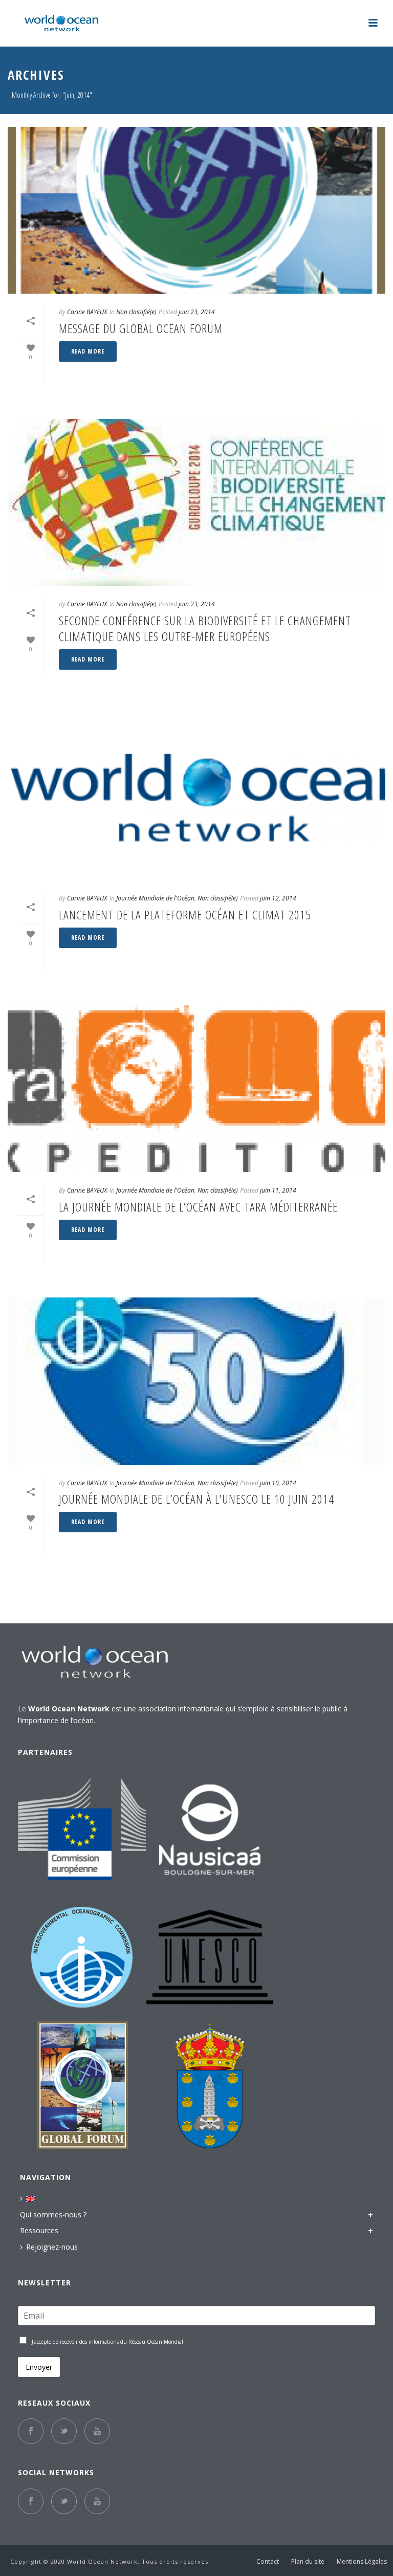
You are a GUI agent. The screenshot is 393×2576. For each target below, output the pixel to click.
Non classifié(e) (136, 312)
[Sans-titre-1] (82, 2085)
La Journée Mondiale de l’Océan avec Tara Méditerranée (198, 1207)
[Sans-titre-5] (210, 2085)
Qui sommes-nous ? (53, 2215)
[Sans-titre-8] (82, 1957)
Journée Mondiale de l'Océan (155, 898)
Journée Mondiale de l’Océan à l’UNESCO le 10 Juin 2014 (196, 1499)
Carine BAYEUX (87, 312)
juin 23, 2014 (197, 312)
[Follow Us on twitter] (64, 2501)
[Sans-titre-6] (82, 1830)
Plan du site (308, 2562)
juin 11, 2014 (278, 1190)
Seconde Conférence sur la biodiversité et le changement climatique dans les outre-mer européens (205, 628)
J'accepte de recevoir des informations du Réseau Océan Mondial (107, 2342)
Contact (268, 2562)
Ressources (39, 2230)
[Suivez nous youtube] (97, 2431)
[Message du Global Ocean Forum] (196, 210)
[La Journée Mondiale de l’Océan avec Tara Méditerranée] (196, 1089)
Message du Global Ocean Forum (141, 328)
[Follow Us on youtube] (97, 2501)
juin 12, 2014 (278, 898)
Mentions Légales (362, 2562)
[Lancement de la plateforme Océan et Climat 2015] (196, 797)
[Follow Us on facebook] (31, 2501)
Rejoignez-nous (52, 2247)
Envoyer (39, 2367)
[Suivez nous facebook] (31, 2431)
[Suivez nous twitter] (64, 2431)
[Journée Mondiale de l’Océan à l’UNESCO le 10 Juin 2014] (196, 1381)
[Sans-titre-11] (210, 1830)
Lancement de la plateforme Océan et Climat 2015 (185, 915)
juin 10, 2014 (278, 1483)
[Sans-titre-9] (210, 1957)
